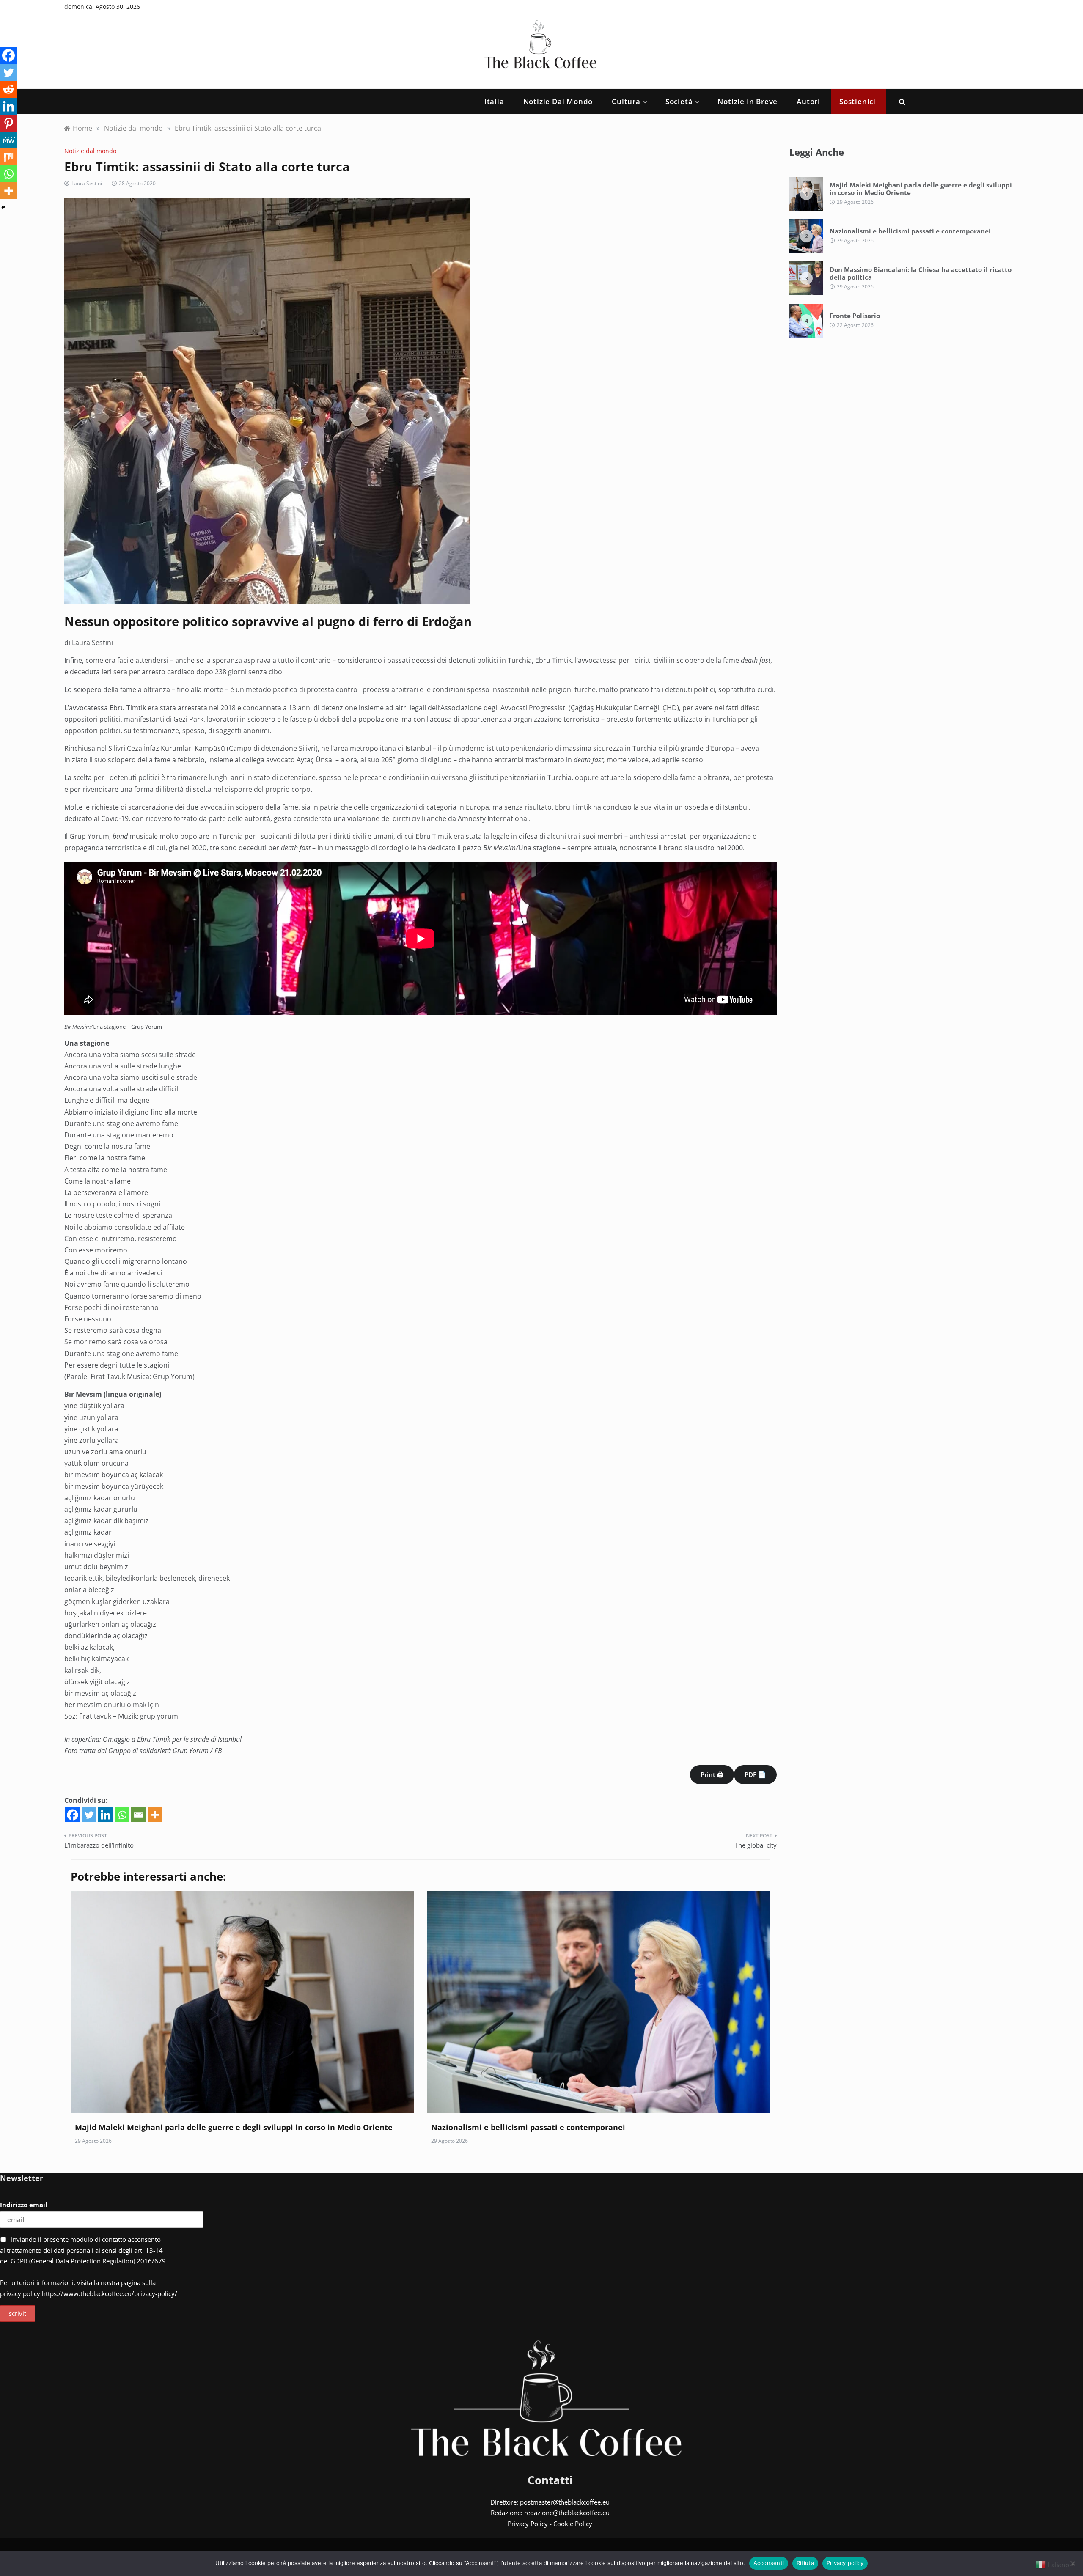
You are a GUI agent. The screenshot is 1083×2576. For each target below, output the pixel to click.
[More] (155, 1815)
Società (679, 101)
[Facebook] (73, 1815)
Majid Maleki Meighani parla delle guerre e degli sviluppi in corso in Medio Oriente (234, 2127)
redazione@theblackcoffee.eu (567, 2513)
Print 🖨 (712, 1774)
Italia (494, 101)
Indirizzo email (24, 2205)
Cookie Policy (573, 2524)
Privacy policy (845, 2563)
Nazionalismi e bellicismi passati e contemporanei (528, 2127)
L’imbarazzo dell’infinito (99, 1845)
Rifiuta (805, 2563)
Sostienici (858, 101)
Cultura (626, 101)
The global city (756, 1845)
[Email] (139, 1815)
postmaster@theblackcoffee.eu (565, 2502)
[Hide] (3, 207)
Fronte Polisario (855, 316)
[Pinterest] (8, 123)
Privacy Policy (528, 2524)
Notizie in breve (748, 101)
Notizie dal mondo (558, 101)
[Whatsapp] (122, 1815)
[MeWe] (8, 140)
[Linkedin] (106, 1815)
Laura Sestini (87, 183)
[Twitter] (89, 1815)
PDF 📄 (755, 1774)
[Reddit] (8, 89)
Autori (808, 101)
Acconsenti (769, 2563)
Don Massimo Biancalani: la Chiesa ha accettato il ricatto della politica (921, 273)
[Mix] (8, 157)
